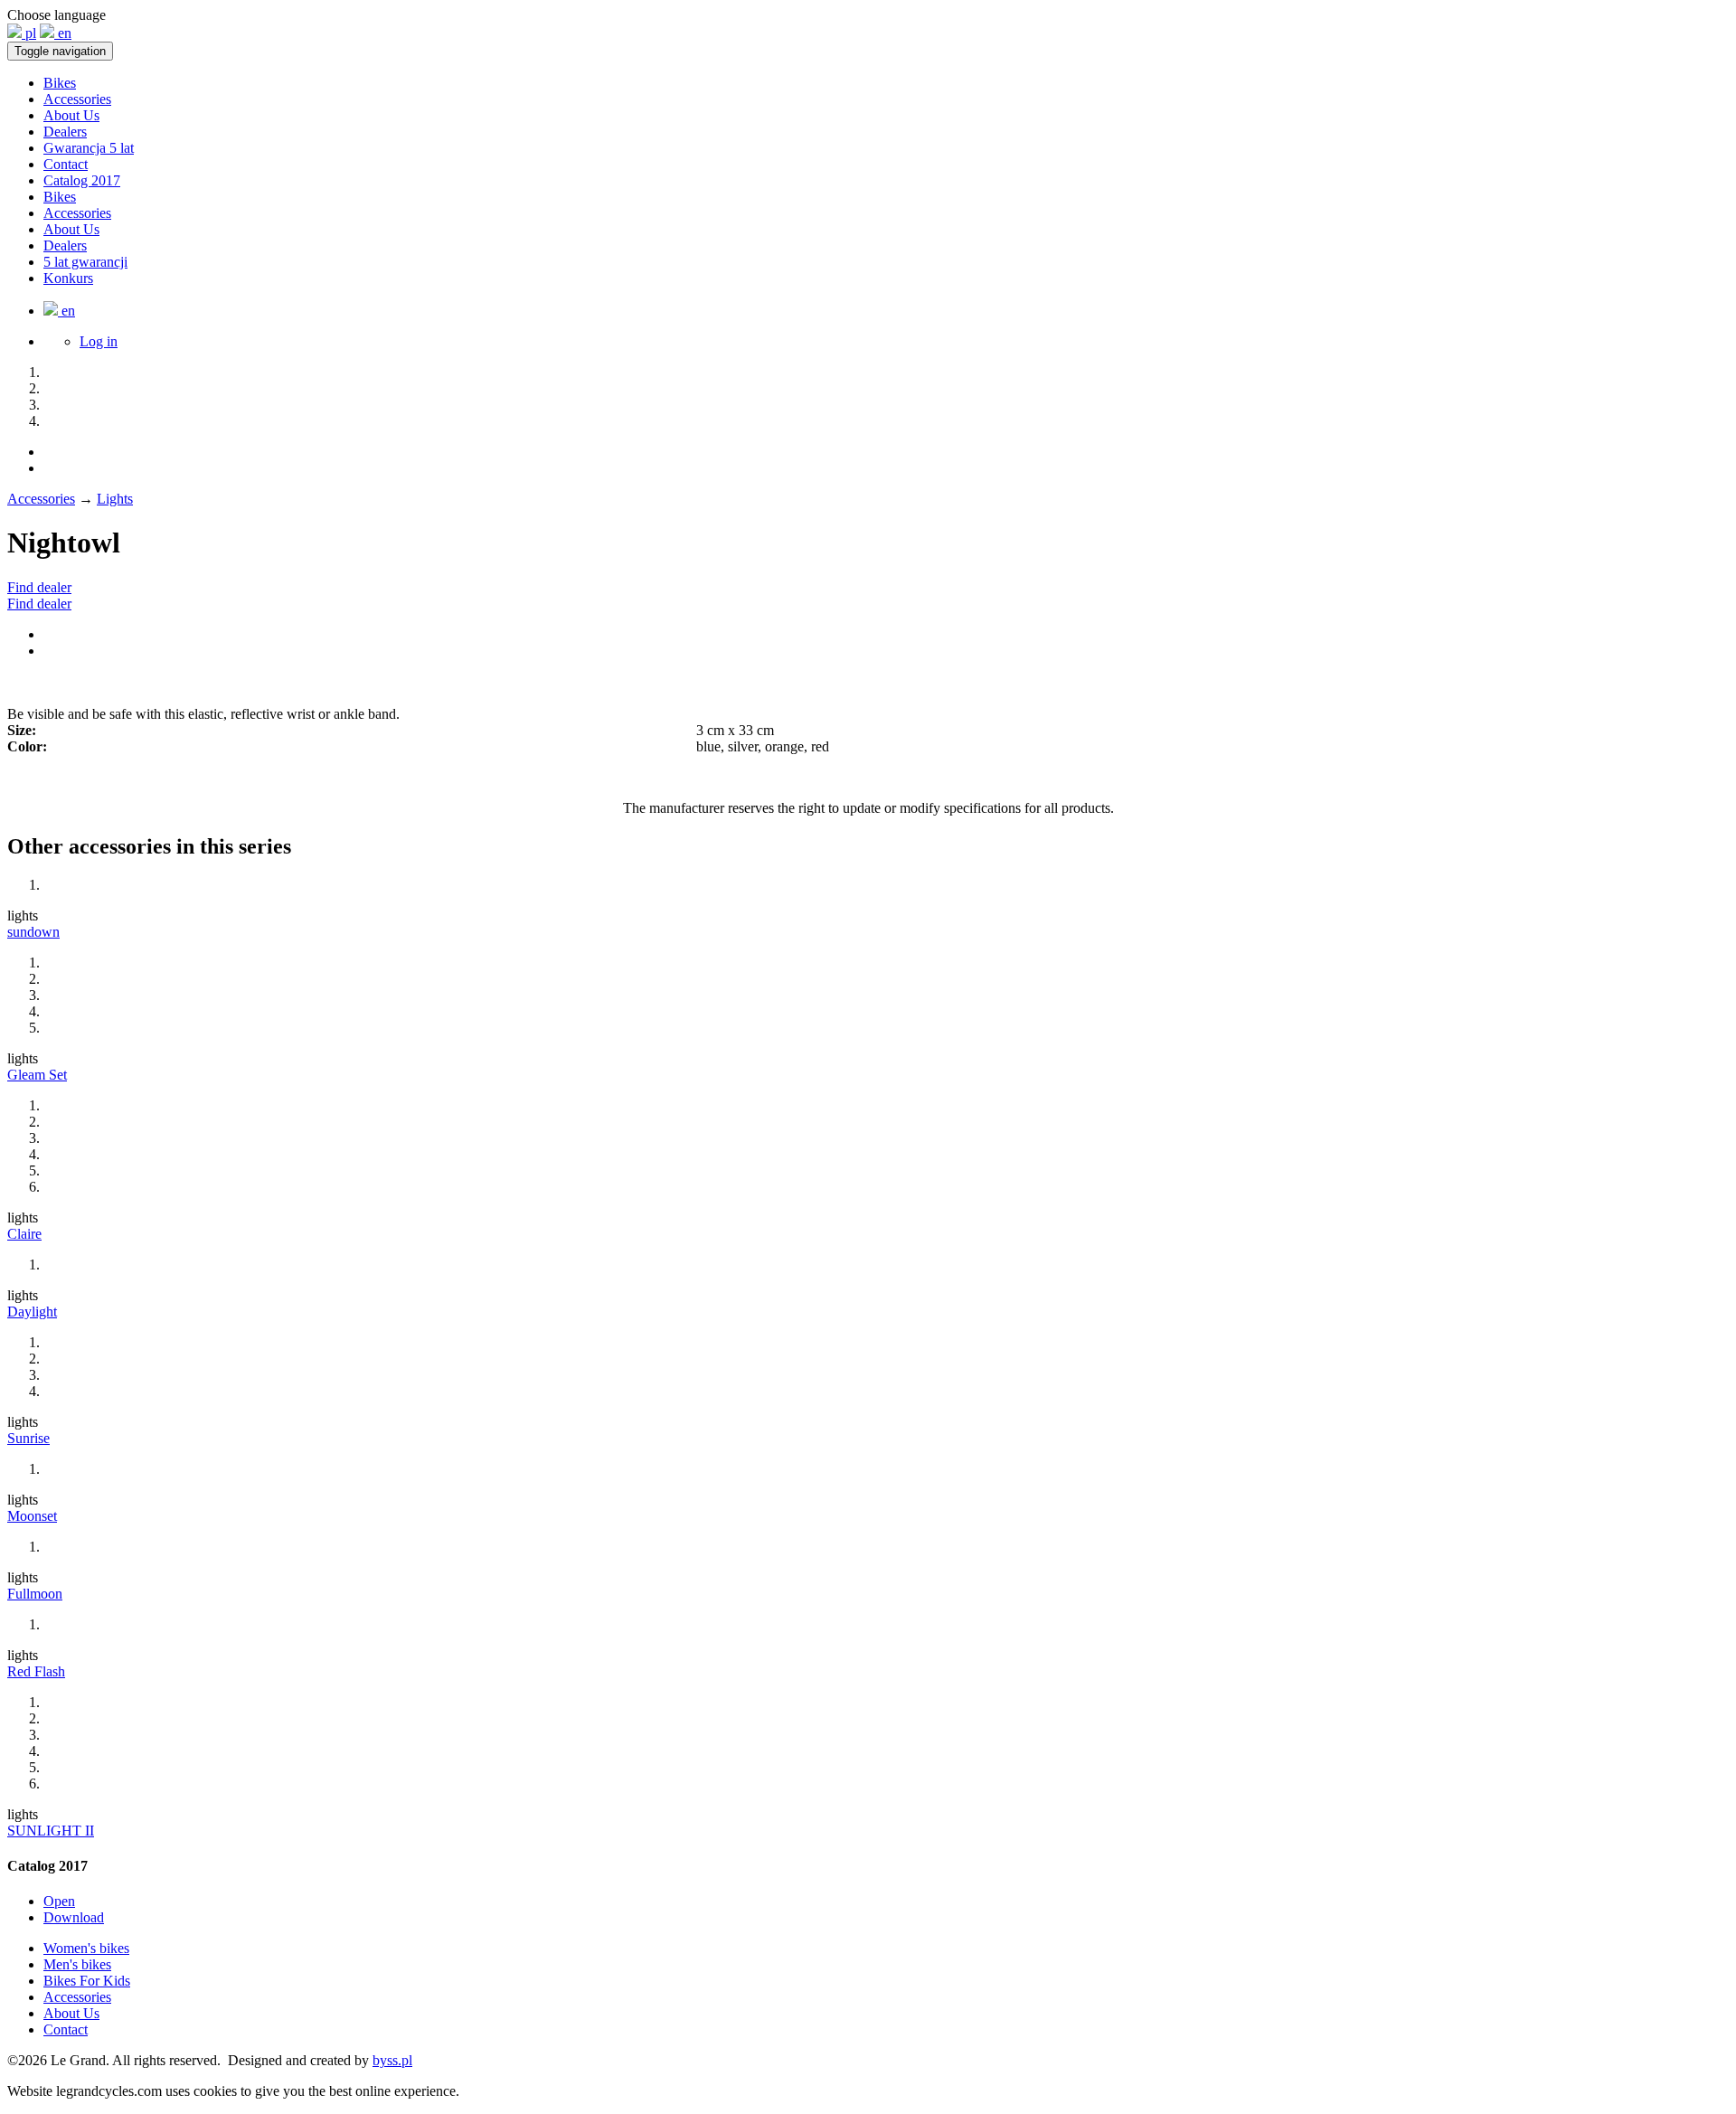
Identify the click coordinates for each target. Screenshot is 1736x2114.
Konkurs (68, 278)
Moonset (32, 1516)
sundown (33, 932)
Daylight (32, 1312)
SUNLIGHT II (51, 1831)
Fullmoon (35, 1594)
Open (59, 1901)
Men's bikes (77, 1964)
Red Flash (36, 1671)
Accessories (77, 99)
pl (29, 33)
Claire (24, 1234)
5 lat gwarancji (85, 262)
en (63, 33)
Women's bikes (86, 1948)
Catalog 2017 (82, 180)
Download (74, 1917)
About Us (71, 115)
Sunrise (28, 1438)
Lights (115, 499)
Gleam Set (37, 1075)
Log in (99, 341)
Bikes (60, 83)
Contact (66, 164)
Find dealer (39, 587)
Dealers (65, 132)
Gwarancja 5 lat (89, 148)
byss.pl (392, 2060)
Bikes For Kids (87, 1981)
